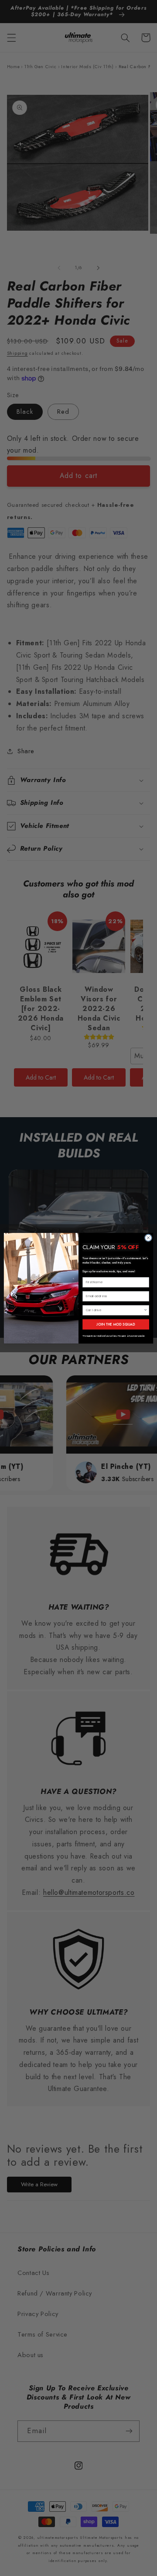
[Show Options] (145, 1310)
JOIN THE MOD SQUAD (116, 1324)
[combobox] (115, 1310)
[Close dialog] (148, 1238)
